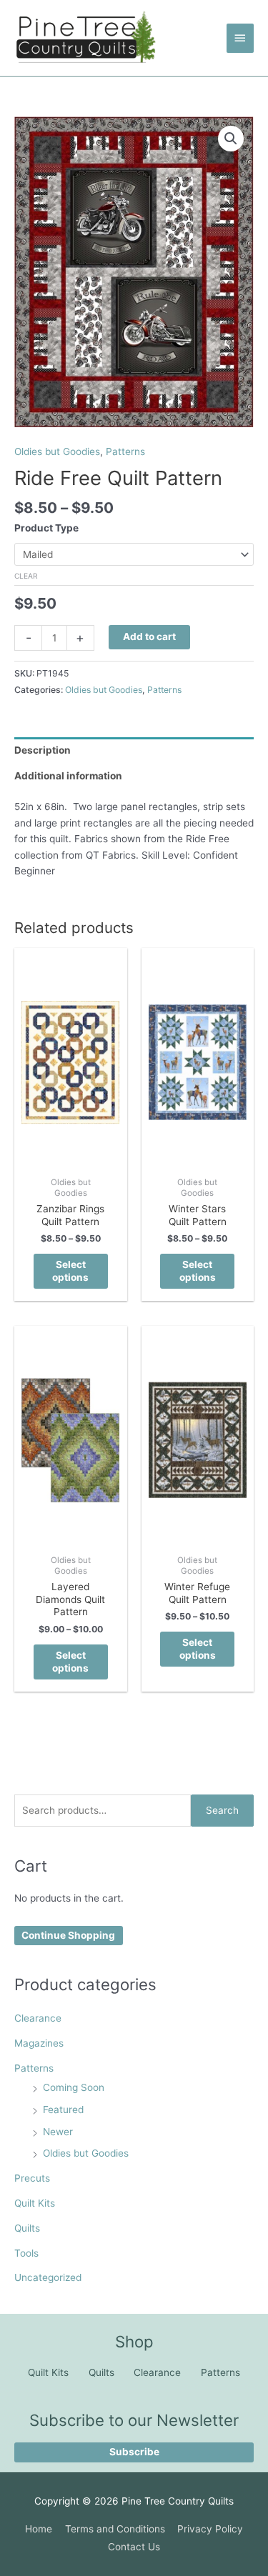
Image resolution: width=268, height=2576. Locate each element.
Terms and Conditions (115, 2529)
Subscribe (134, 2452)
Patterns (34, 2068)
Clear (26, 576)
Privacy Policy (210, 2529)
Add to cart (149, 636)
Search (222, 1810)
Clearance (38, 2018)
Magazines (39, 2043)
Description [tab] (43, 750)
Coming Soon (74, 2087)
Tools (26, 2253)
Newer (58, 2132)
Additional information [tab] (68, 776)
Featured (63, 2110)
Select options (70, 1271)
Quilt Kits (35, 2203)
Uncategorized (48, 2277)
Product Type (46, 528)
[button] (231, 139)
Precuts (32, 2178)
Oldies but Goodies (86, 2153)
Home (39, 2529)
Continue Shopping (68, 1935)
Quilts (27, 2228)
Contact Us (134, 2547)
